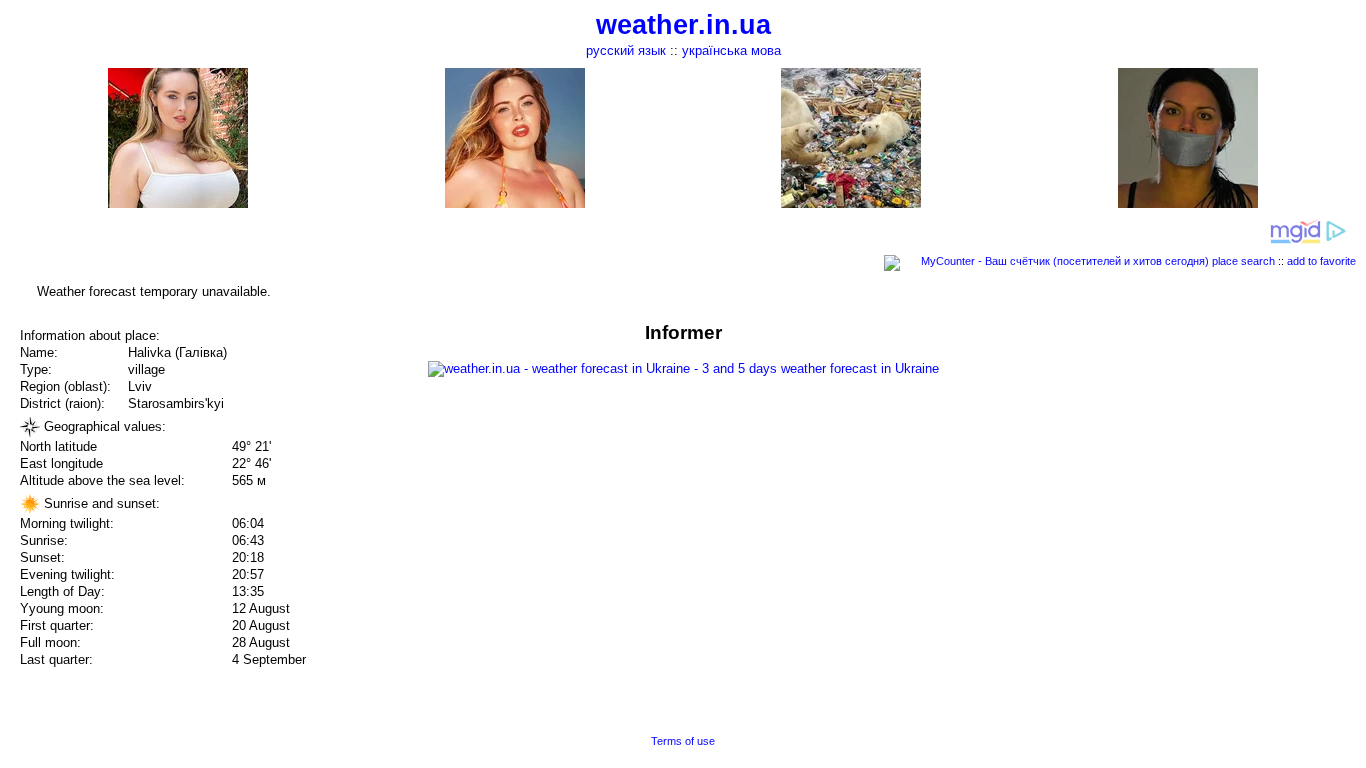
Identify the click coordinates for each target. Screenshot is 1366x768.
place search (1243, 261)
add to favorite (1321, 261)
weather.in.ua (683, 25)
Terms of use (683, 741)
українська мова (731, 50)
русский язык (626, 50)
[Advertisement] (1164, 462)
